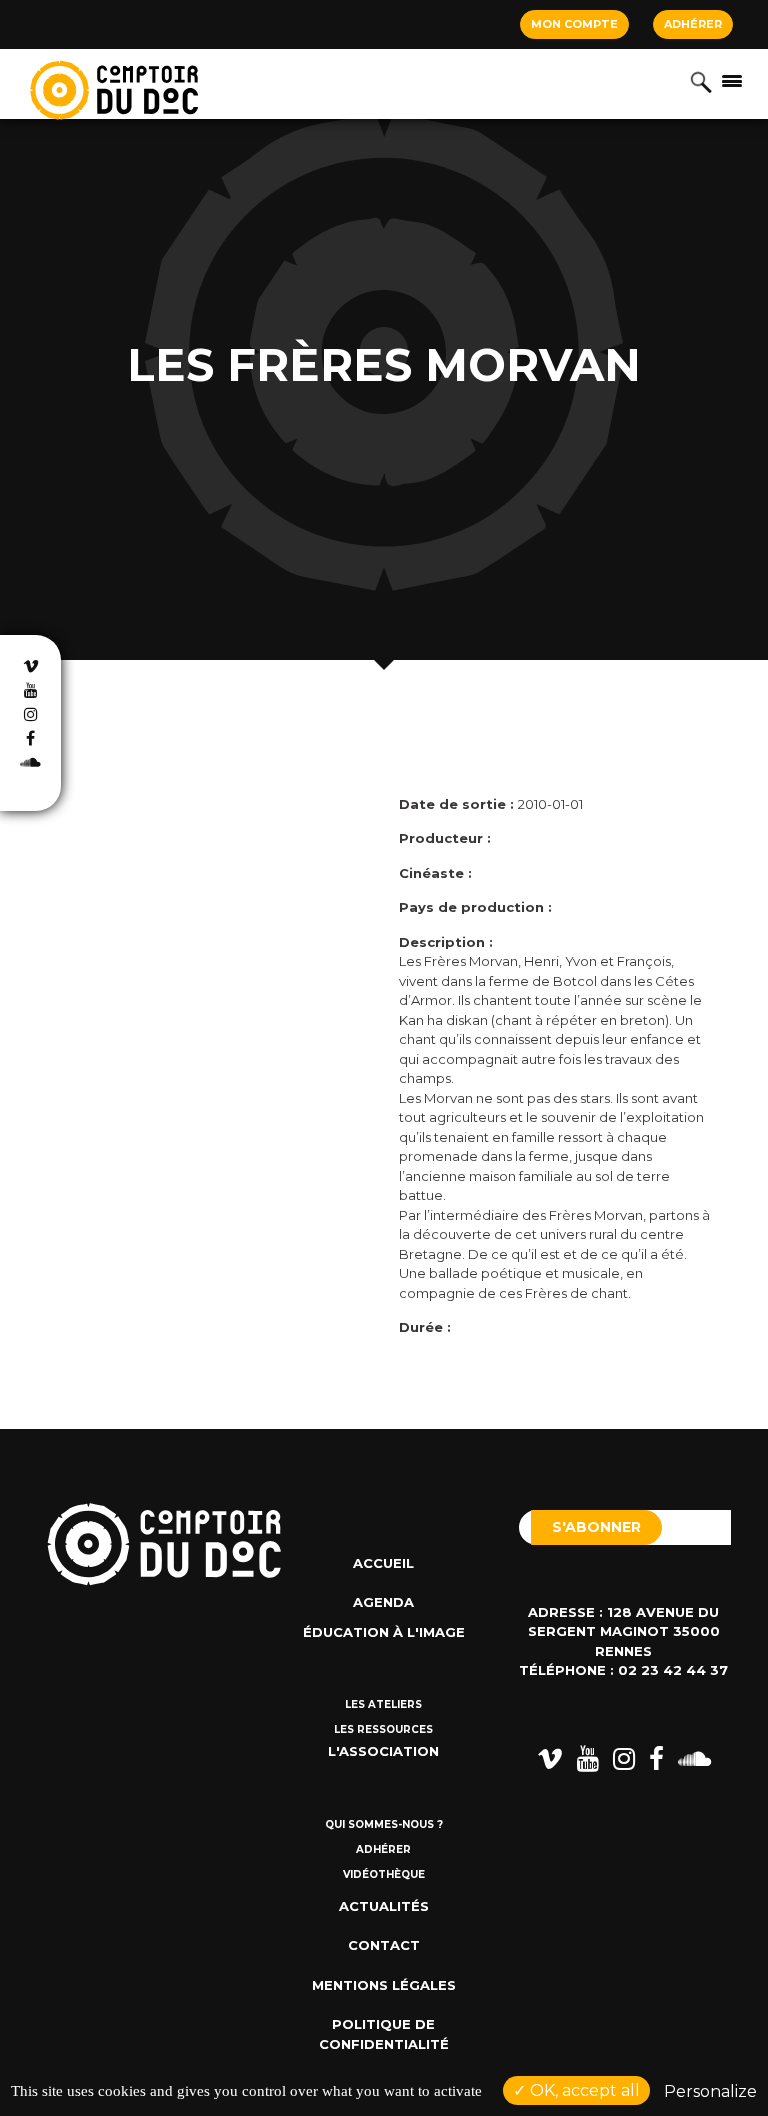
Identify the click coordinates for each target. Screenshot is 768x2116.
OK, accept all (583, 2090)
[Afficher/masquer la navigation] (732, 80)
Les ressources (383, 1729)
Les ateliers (383, 1704)
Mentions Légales (384, 1985)
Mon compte (574, 24)
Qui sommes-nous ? (384, 1824)
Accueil (383, 1563)
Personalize (710, 2091)
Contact (384, 1945)
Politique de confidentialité (384, 2034)
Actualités (384, 1906)
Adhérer (693, 24)
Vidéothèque (384, 1874)
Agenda (383, 1602)
